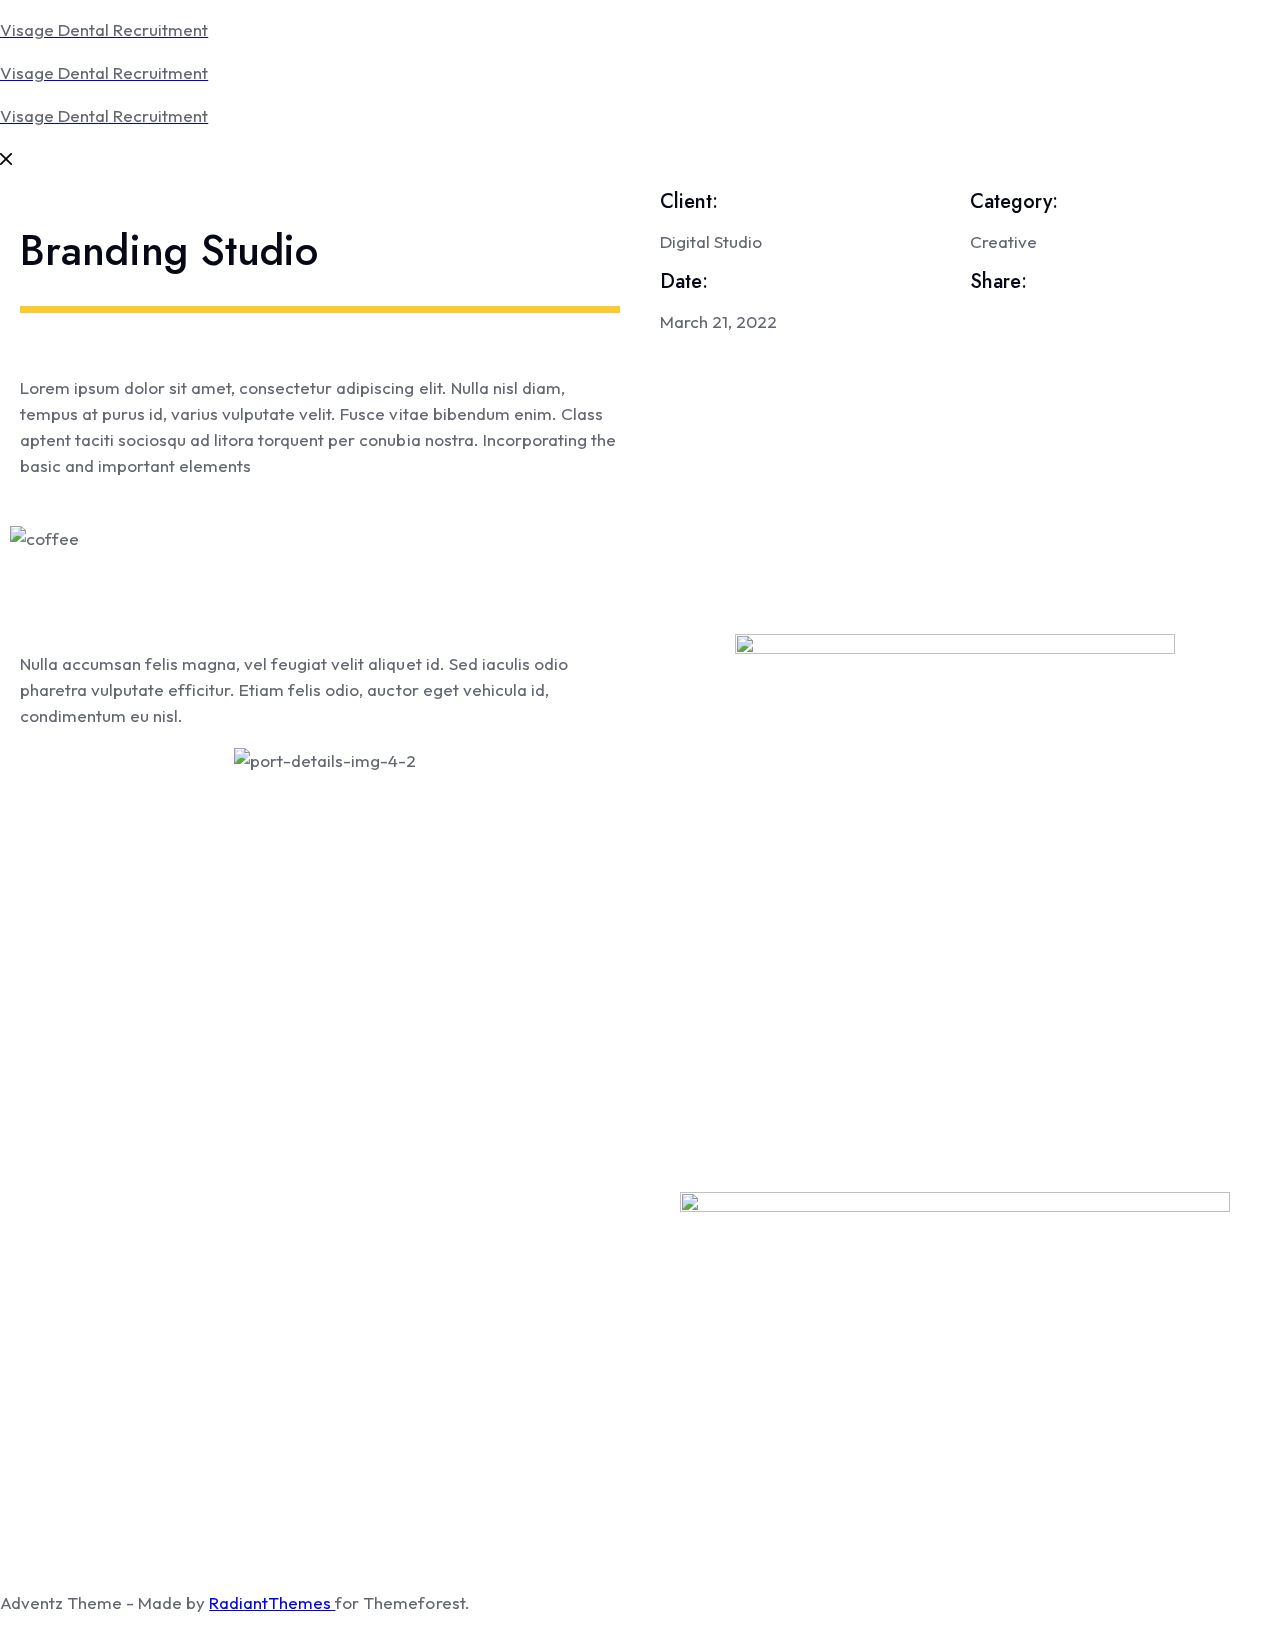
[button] (640, 565)
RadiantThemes (272, 1602)
